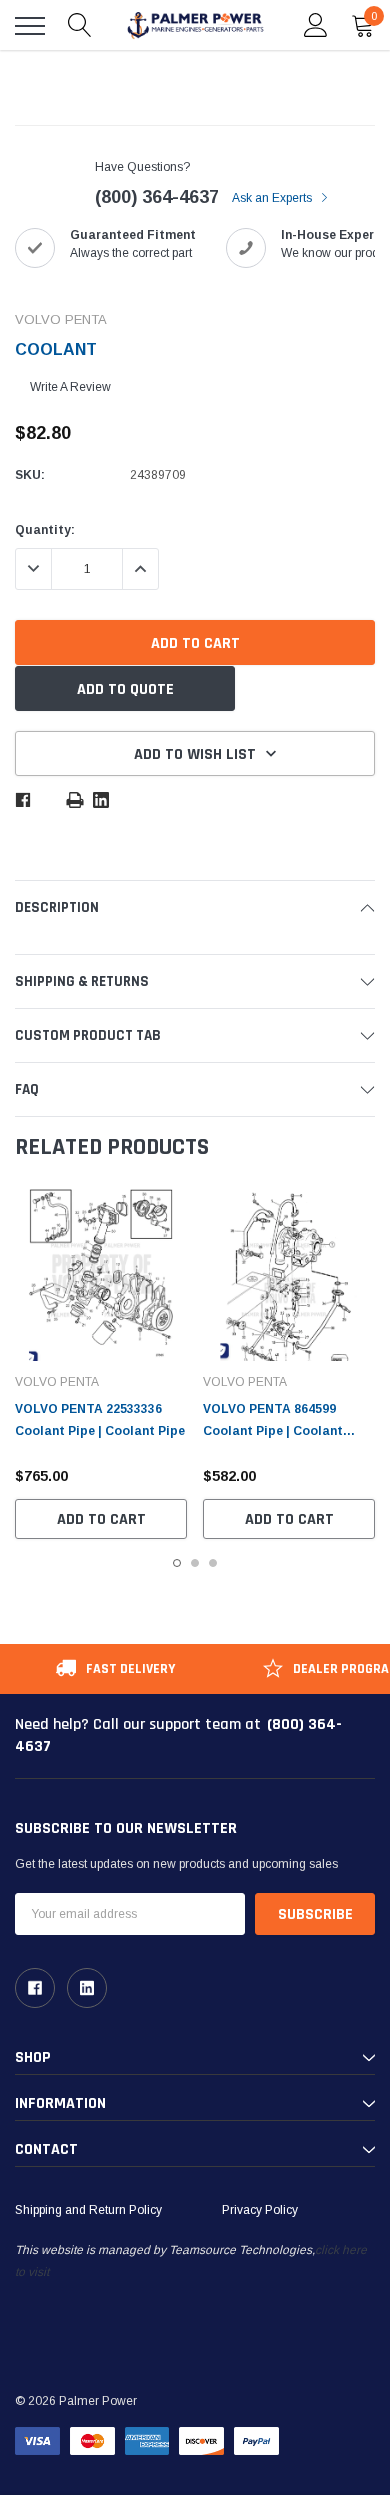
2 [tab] (195, 1563)
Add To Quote (125, 689)
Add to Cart (101, 1519)
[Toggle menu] (30, 26)
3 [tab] (213, 1563)
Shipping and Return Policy (88, 2210)
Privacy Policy (260, 2210)
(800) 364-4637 (157, 197)
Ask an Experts (273, 198)
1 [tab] (177, 1563)
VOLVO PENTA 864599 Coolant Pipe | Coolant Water (273, 1431)
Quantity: (45, 530)
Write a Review (70, 387)
